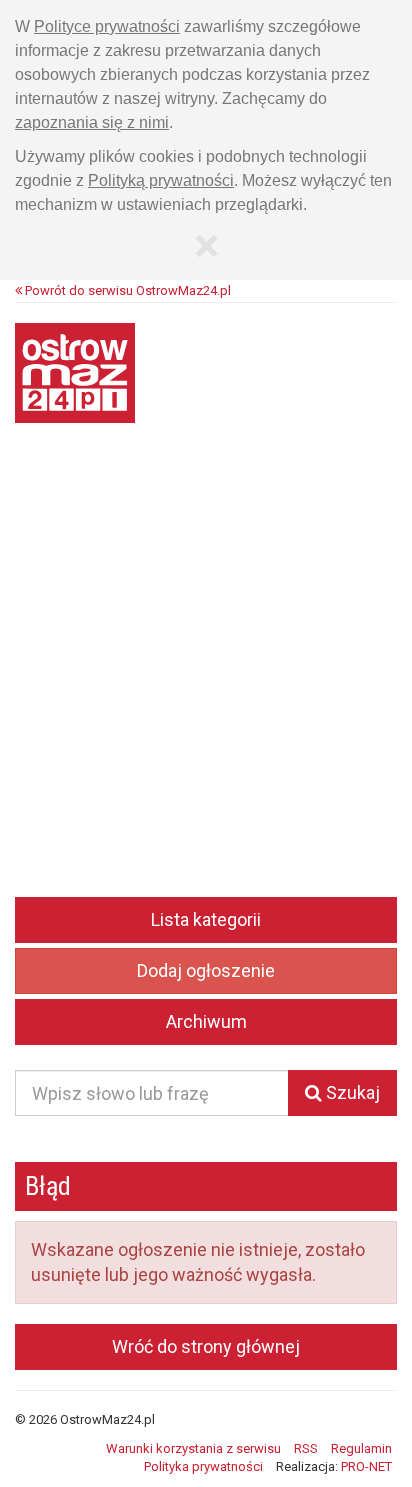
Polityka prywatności (203, 1466)
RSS (306, 1448)
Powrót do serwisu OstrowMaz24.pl (126, 290)
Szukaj (351, 1092)
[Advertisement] (206, 674)
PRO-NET (366, 1466)
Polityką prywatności (161, 180)
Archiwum (206, 1021)
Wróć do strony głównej (206, 1346)
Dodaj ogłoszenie (206, 970)
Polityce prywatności (107, 26)
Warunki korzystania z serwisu (193, 1448)
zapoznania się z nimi (92, 122)
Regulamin (361, 1448)
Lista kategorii (206, 919)
